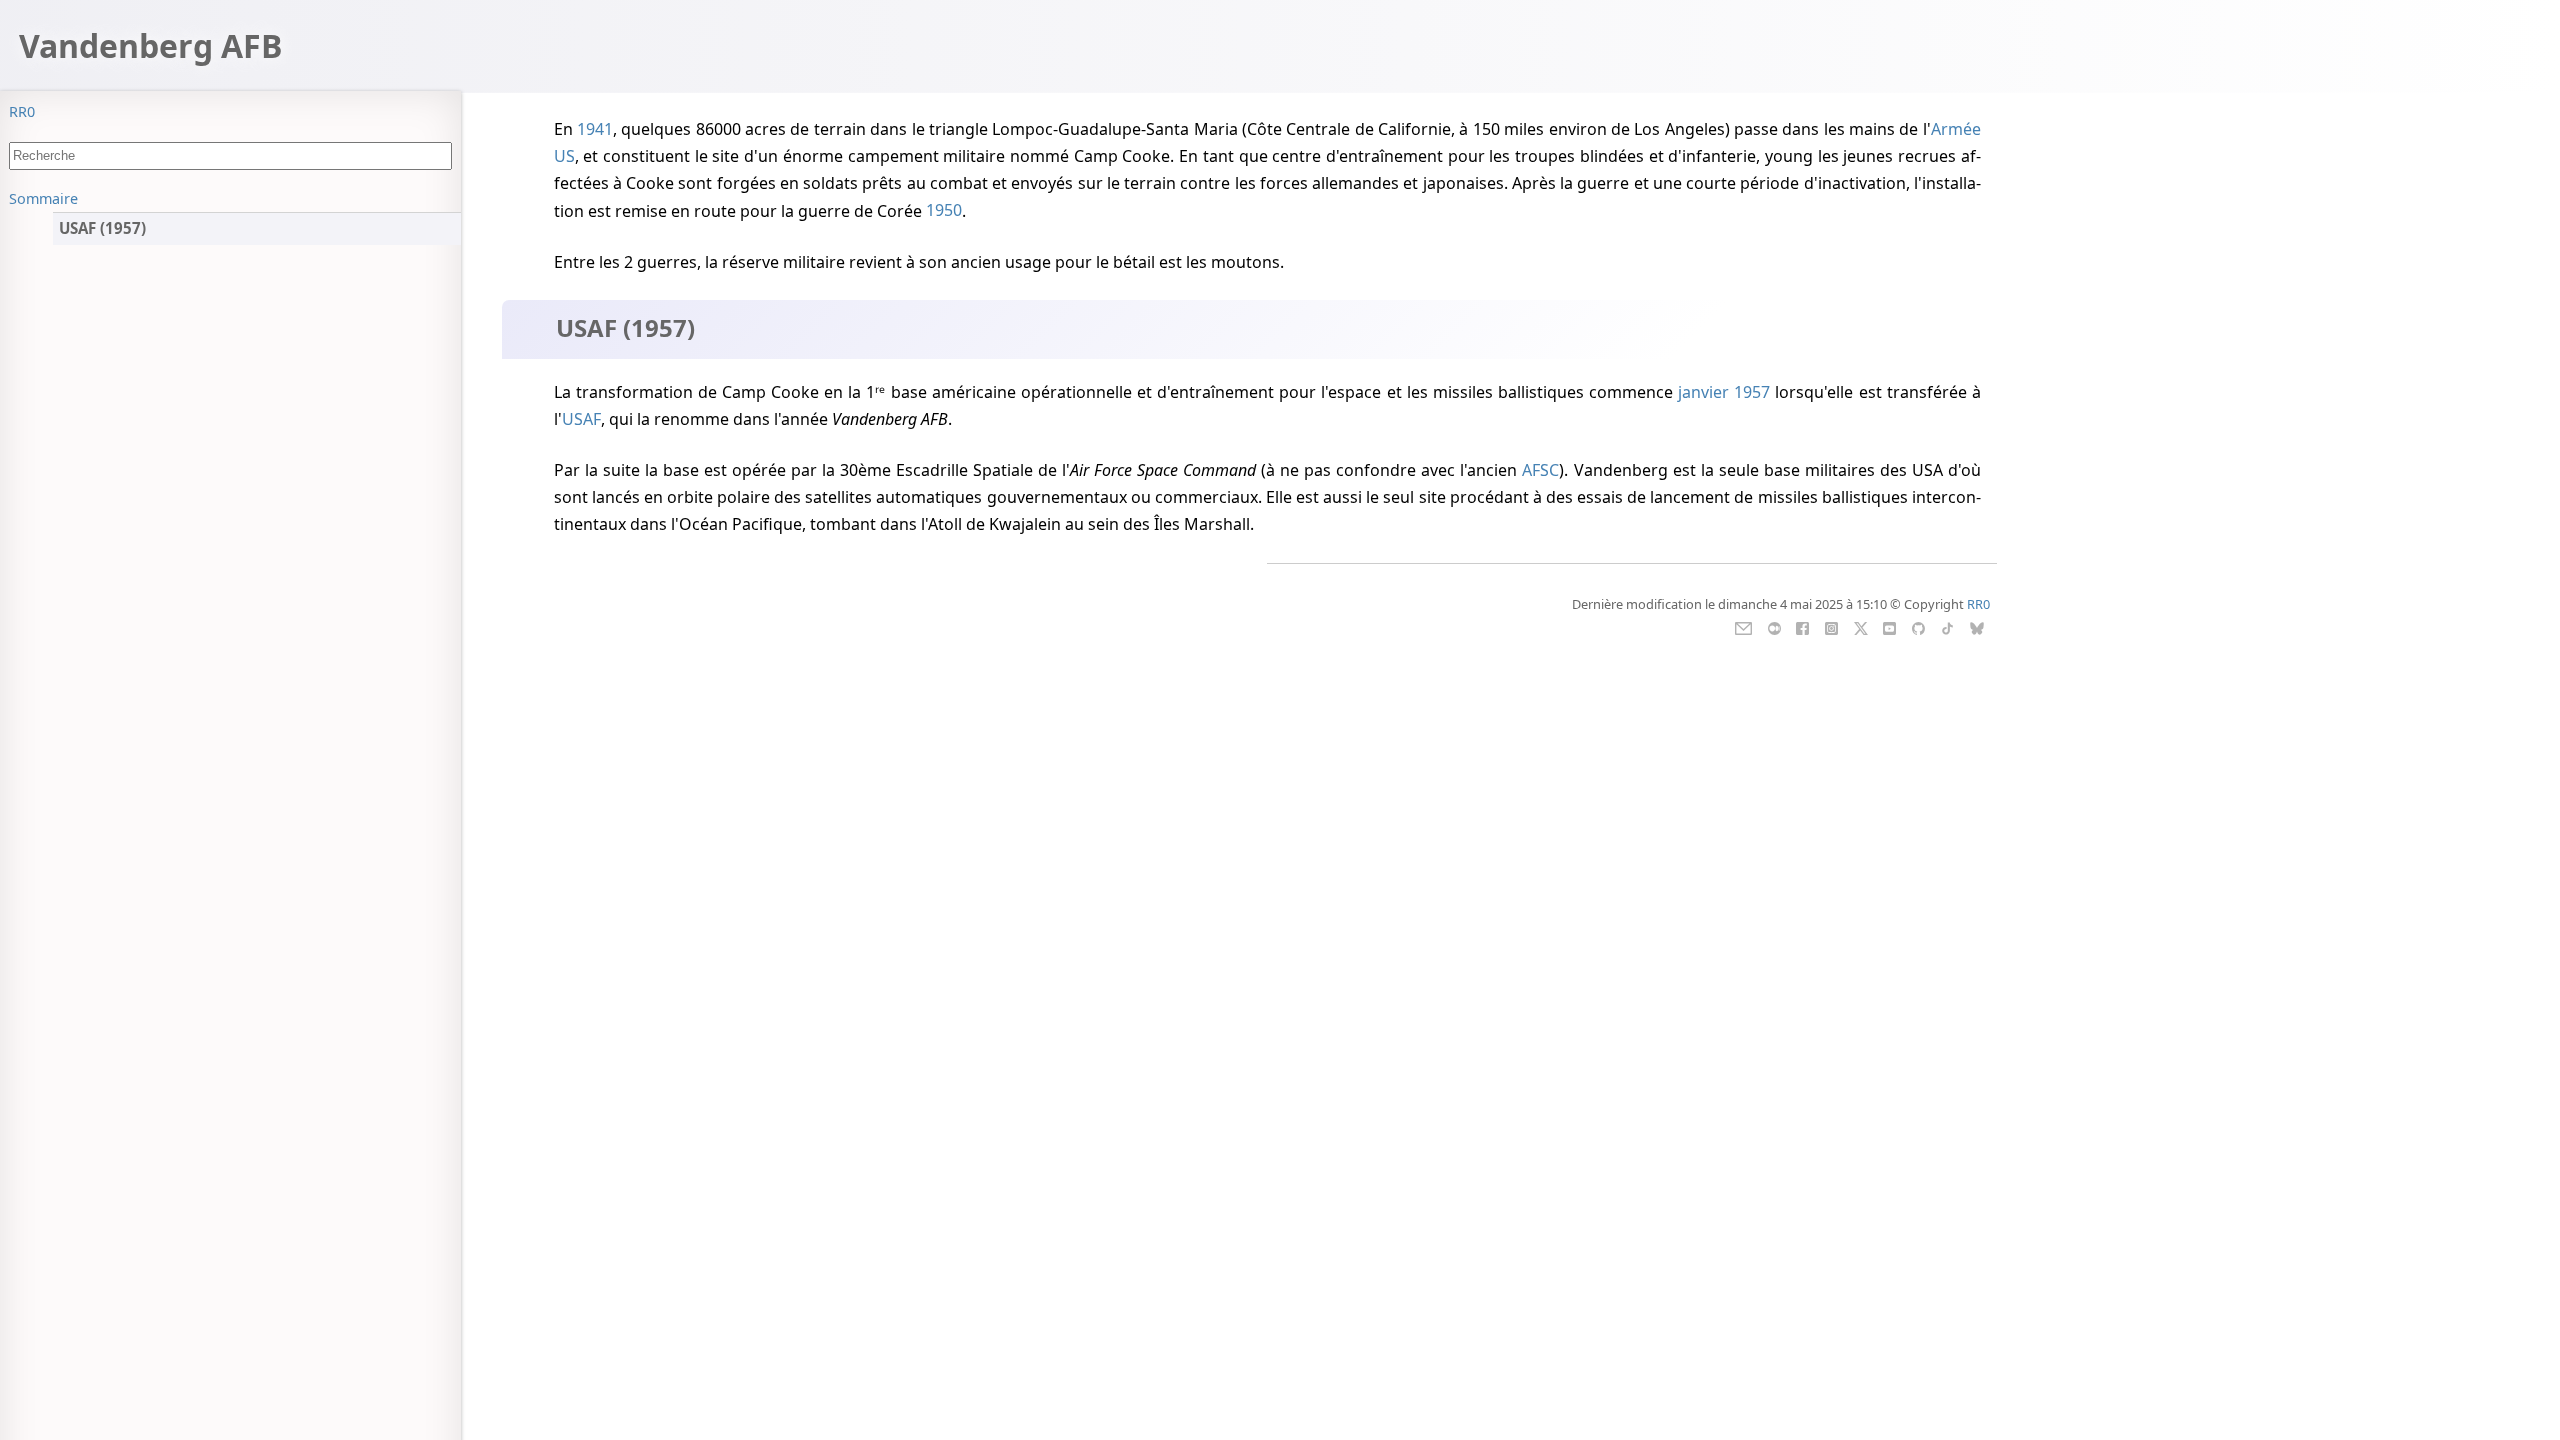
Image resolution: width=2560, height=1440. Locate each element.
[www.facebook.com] (1802, 627)
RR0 (22, 111)
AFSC (1540, 470)
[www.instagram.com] (1831, 627)
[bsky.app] (1976, 627)
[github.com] (1918, 627)
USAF (581, 419)
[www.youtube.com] (1889, 627)
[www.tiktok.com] (1947, 627)
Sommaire (43, 198)
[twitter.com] (1860, 627)
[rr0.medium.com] (1774, 627)
